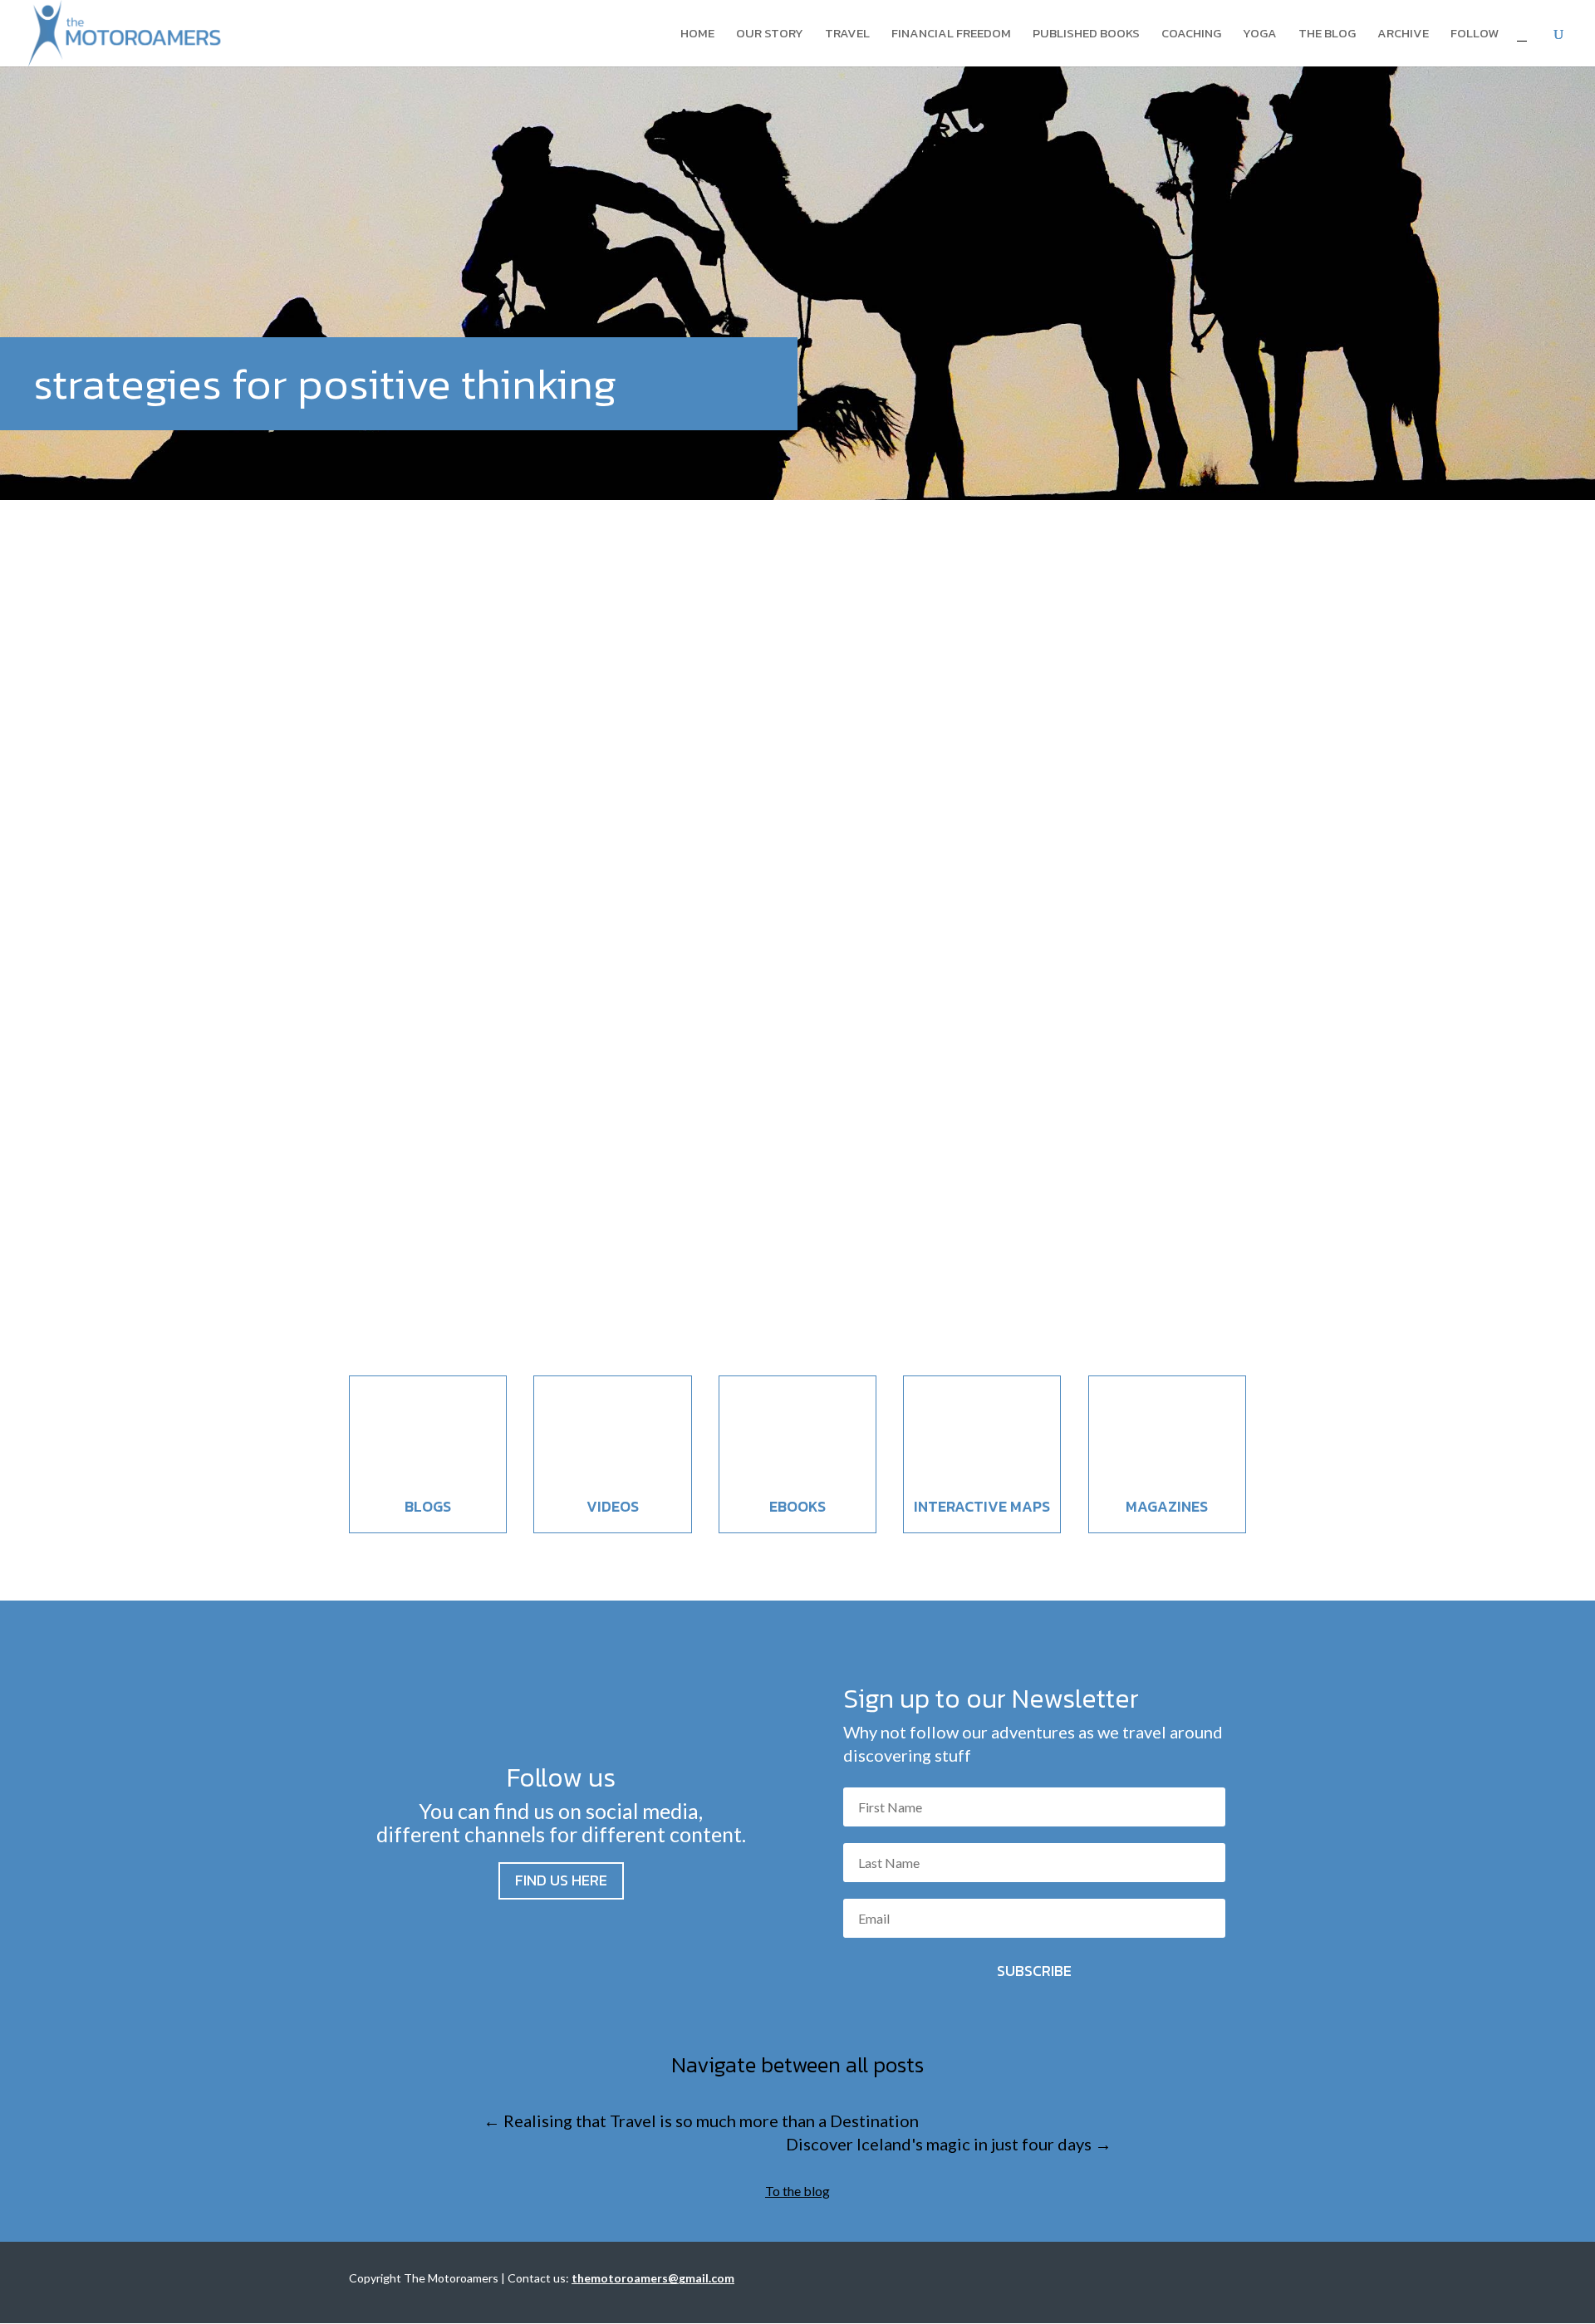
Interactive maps (982, 1506)
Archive (1403, 35)
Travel (847, 35)
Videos (613, 1506)
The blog (1327, 35)
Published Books (1086, 35)
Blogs (428, 1506)
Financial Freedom (951, 35)
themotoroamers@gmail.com (653, 2278)
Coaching (1191, 35)
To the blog (797, 2191)
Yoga (1260, 35)
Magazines (1167, 1506)
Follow (1475, 35)
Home (697, 35)
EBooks (797, 1506)
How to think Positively (473, 1216)
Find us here (561, 1880)
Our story (770, 35)
